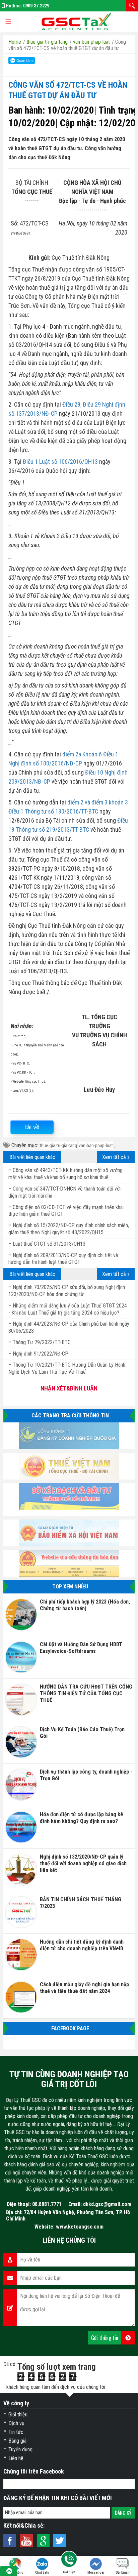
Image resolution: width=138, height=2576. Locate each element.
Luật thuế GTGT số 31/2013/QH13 (49, 1244)
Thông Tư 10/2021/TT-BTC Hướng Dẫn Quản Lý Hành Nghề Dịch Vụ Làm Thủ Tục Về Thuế (67, 1368)
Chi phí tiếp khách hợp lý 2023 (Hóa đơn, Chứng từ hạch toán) (85, 1605)
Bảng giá (17, 2441)
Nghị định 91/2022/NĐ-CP (41, 1354)
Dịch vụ (16, 2423)
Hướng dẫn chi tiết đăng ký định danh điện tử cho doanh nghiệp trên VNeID (82, 1945)
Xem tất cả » (116, 1157)
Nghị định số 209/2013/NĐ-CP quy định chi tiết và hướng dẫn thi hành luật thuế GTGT (63, 1259)
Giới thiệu (18, 2415)
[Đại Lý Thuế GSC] (76, 22)
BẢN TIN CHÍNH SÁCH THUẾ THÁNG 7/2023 (81, 1903)
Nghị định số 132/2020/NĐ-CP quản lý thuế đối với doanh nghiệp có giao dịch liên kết (83, 1863)
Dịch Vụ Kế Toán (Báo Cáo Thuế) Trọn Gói (82, 1733)
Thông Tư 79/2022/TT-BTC (42, 1342)
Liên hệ (16, 2458)
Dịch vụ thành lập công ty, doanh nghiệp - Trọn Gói (86, 1775)
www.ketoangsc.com (80, 2227)
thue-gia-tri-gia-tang (58, 1146)
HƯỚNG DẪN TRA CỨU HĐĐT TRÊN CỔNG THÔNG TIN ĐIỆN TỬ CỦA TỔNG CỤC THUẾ (86, 1693)
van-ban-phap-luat (96, 1146)
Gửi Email (123, 2572)
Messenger (96, 2572)
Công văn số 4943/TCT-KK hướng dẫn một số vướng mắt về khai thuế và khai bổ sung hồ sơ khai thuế (65, 1174)
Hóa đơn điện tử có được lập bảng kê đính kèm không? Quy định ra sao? (82, 1818)
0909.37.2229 (36, 6)
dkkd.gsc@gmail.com (107, 2204)
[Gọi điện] (69, 2560)
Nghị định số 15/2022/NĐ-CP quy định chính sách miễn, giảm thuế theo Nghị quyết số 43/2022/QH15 (69, 1229)
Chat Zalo (42, 2572)
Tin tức (16, 2432)
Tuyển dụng (20, 2449)
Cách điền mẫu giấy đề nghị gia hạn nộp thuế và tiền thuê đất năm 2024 (84, 1988)
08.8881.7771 (47, 2204)
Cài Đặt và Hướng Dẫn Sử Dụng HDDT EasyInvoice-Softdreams (81, 1648)
